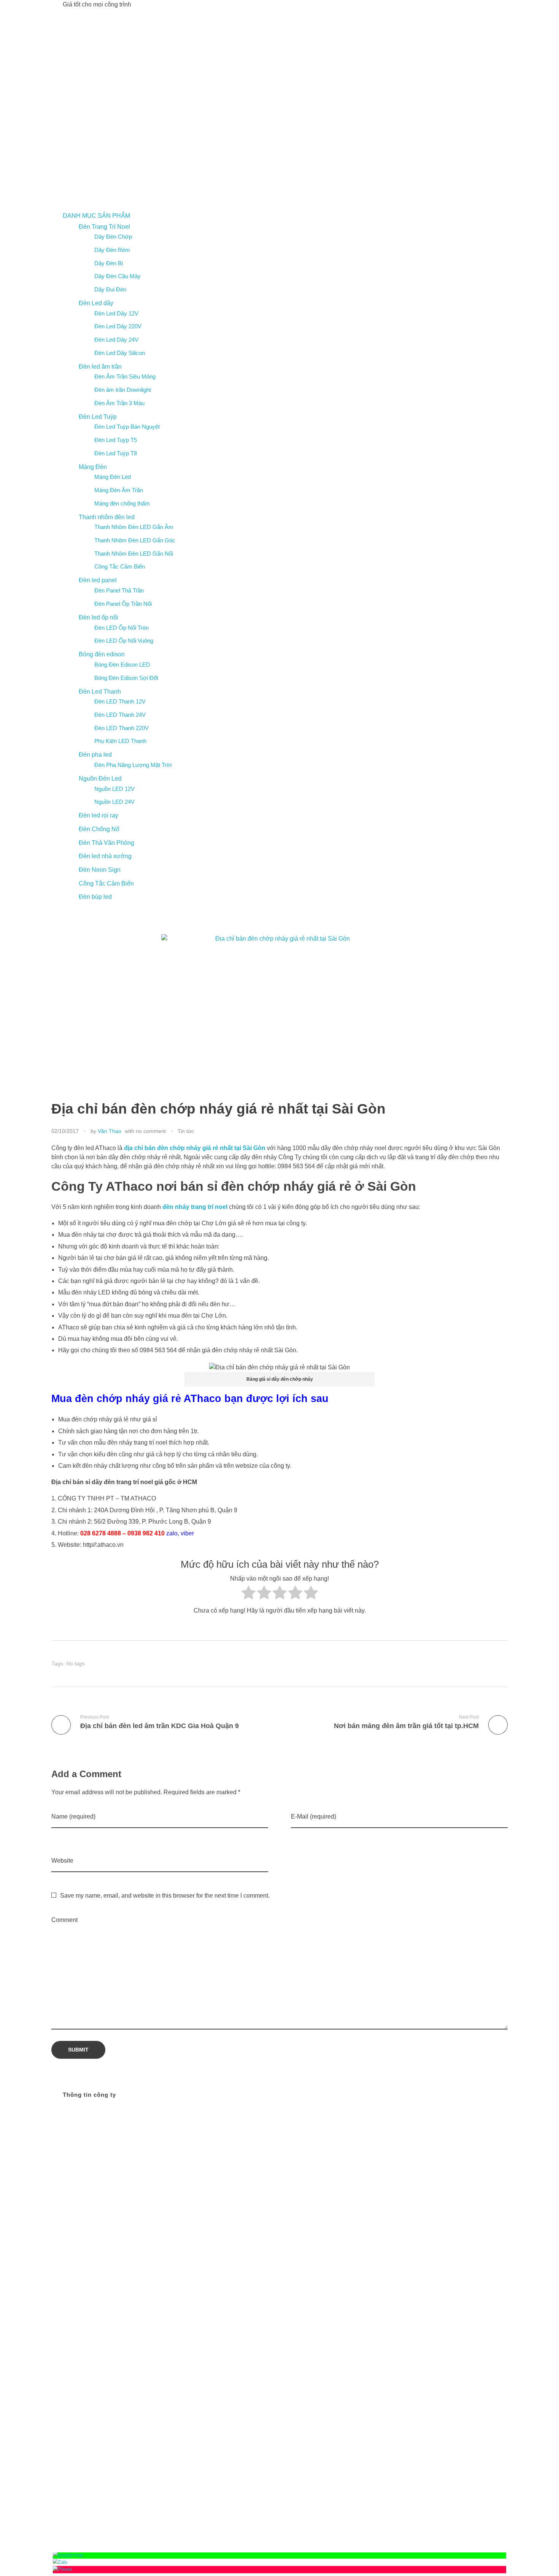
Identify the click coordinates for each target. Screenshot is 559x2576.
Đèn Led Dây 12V (116, 313)
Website (62, 1861)
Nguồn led (463, 2268)
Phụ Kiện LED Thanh (120, 741)
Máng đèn (457, 2249)
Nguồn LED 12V (114, 789)
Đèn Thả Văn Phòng (106, 843)
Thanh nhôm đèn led (107, 517)
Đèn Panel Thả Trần (119, 590)
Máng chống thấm (416, 2249)
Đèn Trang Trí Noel (104, 227)
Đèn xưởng (430, 2268)
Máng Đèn (93, 467)
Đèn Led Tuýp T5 (116, 440)
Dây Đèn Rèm (112, 250)
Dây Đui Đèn (110, 289)
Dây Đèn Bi (109, 263)
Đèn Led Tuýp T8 (116, 453)
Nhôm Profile (428, 2258)
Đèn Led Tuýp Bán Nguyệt (127, 427)
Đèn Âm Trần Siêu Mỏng (125, 376)
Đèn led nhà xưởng (105, 856)
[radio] (249, 1595)
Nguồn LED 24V (114, 802)
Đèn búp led (95, 897)
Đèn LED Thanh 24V (120, 715)
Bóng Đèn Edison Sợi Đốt (126, 678)
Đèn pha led (95, 755)
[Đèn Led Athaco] (158, 110)
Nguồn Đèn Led (100, 779)
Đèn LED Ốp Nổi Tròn (121, 628)
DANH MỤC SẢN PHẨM (96, 216)
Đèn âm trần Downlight (123, 390)
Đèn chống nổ (462, 2240)
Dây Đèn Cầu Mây (118, 276)
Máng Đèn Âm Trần (119, 490)
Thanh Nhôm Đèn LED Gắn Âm (134, 527)
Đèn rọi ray (463, 2258)
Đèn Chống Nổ (99, 829)
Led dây (460, 2231)
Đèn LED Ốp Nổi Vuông (124, 641)
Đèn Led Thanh (100, 692)
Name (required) (73, 1816)
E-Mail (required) (314, 1816)
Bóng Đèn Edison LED (122, 665)
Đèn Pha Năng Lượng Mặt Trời (133, 765)
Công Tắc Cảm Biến (120, 566)
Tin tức (186, 1131)
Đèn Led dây (96, 303)
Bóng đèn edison (102, 654)
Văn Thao (110, 1131)
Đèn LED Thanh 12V (120, 701)
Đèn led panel (98, 580)
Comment (64, 1920)
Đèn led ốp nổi (98, 617)
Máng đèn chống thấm (122, 503)
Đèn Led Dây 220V (118, 326)
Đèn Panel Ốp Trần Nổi (123, 604)
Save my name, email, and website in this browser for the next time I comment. (165, 1896)
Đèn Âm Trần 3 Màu (119, 403)
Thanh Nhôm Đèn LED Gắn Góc (135, 540)
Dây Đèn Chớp (113, 237)
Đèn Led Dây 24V (116, 340)
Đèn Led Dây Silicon (120, 353)
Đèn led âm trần (100, 367)
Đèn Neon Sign (100, 870)
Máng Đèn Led (113, 477)
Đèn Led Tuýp (98, 417)
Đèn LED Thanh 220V (121, 728)
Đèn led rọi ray (98, 815)
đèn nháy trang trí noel (195, 1207)
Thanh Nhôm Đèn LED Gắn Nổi (134, 554)
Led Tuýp (427, 2240)
